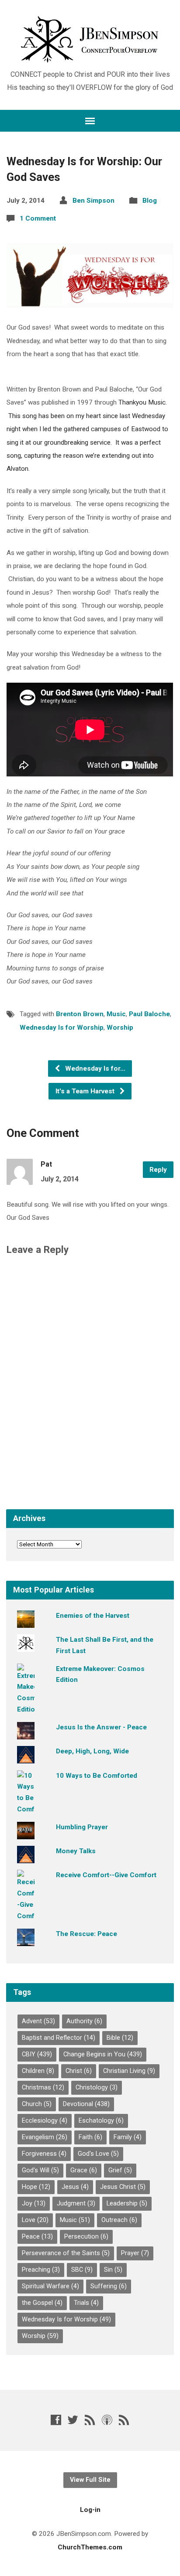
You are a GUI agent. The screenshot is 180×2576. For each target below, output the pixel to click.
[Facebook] (56, 2420)
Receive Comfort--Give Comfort (106, 1875)
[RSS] (90, 2420)
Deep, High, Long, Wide (92, 1751)
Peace (37, 2237)
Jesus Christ (123, 2187)
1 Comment (38, 218)
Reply (158, 1170)
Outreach (119, 2220)
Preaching (41, 2270)
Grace (84, 2170)
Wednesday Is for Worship (62, 1028)
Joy (34, 2203)
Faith (90, 2137)
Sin (113, 2270)
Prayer (135, 2253)
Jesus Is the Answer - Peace (101, 1727)
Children (38, 2071)
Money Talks (76, 1851)
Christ (79, 2071)
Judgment (76, 2203)
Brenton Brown (80, 1014)
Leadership (127, 2203)
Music (116, 1014)
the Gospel (42, 2303)
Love (35, 2220)
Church (37, 2104)
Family (128, 2137)
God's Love (98, 2154)
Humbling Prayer (82, 1827)
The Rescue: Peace (87, 1934)
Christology (97, 2088)
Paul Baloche (149, 1014)
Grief (120, 2170)
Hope (36, 2187)
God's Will (40, 2170)
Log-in (90, 2510)
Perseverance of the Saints (66, 2253)
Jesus (75, 2187)
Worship (120, 1028)
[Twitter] (73, 2420)
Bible (120, 2038)
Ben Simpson (93, 201)
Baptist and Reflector (59, 2038)
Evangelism (45, 2137)
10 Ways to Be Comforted (97, 1776)
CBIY (37, 2054)
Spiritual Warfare (50, 2286)
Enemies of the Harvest (93, 1616)
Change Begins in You (103, 2054)
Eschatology (101, 2121)
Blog (150, 201)
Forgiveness (44, 2154)
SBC (82, 2270)
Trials (86, 2303)
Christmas (43, 2088)
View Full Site (90, 2480)
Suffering (109, 2286)
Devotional (86, 2104)
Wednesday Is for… (94, 1069)
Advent (38, 2021)
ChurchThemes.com (90, 2547)
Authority (84, 2021)
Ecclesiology (45, 2121)
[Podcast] (107, 2420)
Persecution (86, 2237)
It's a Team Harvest (86, 1091)
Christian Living (129, 2071)
